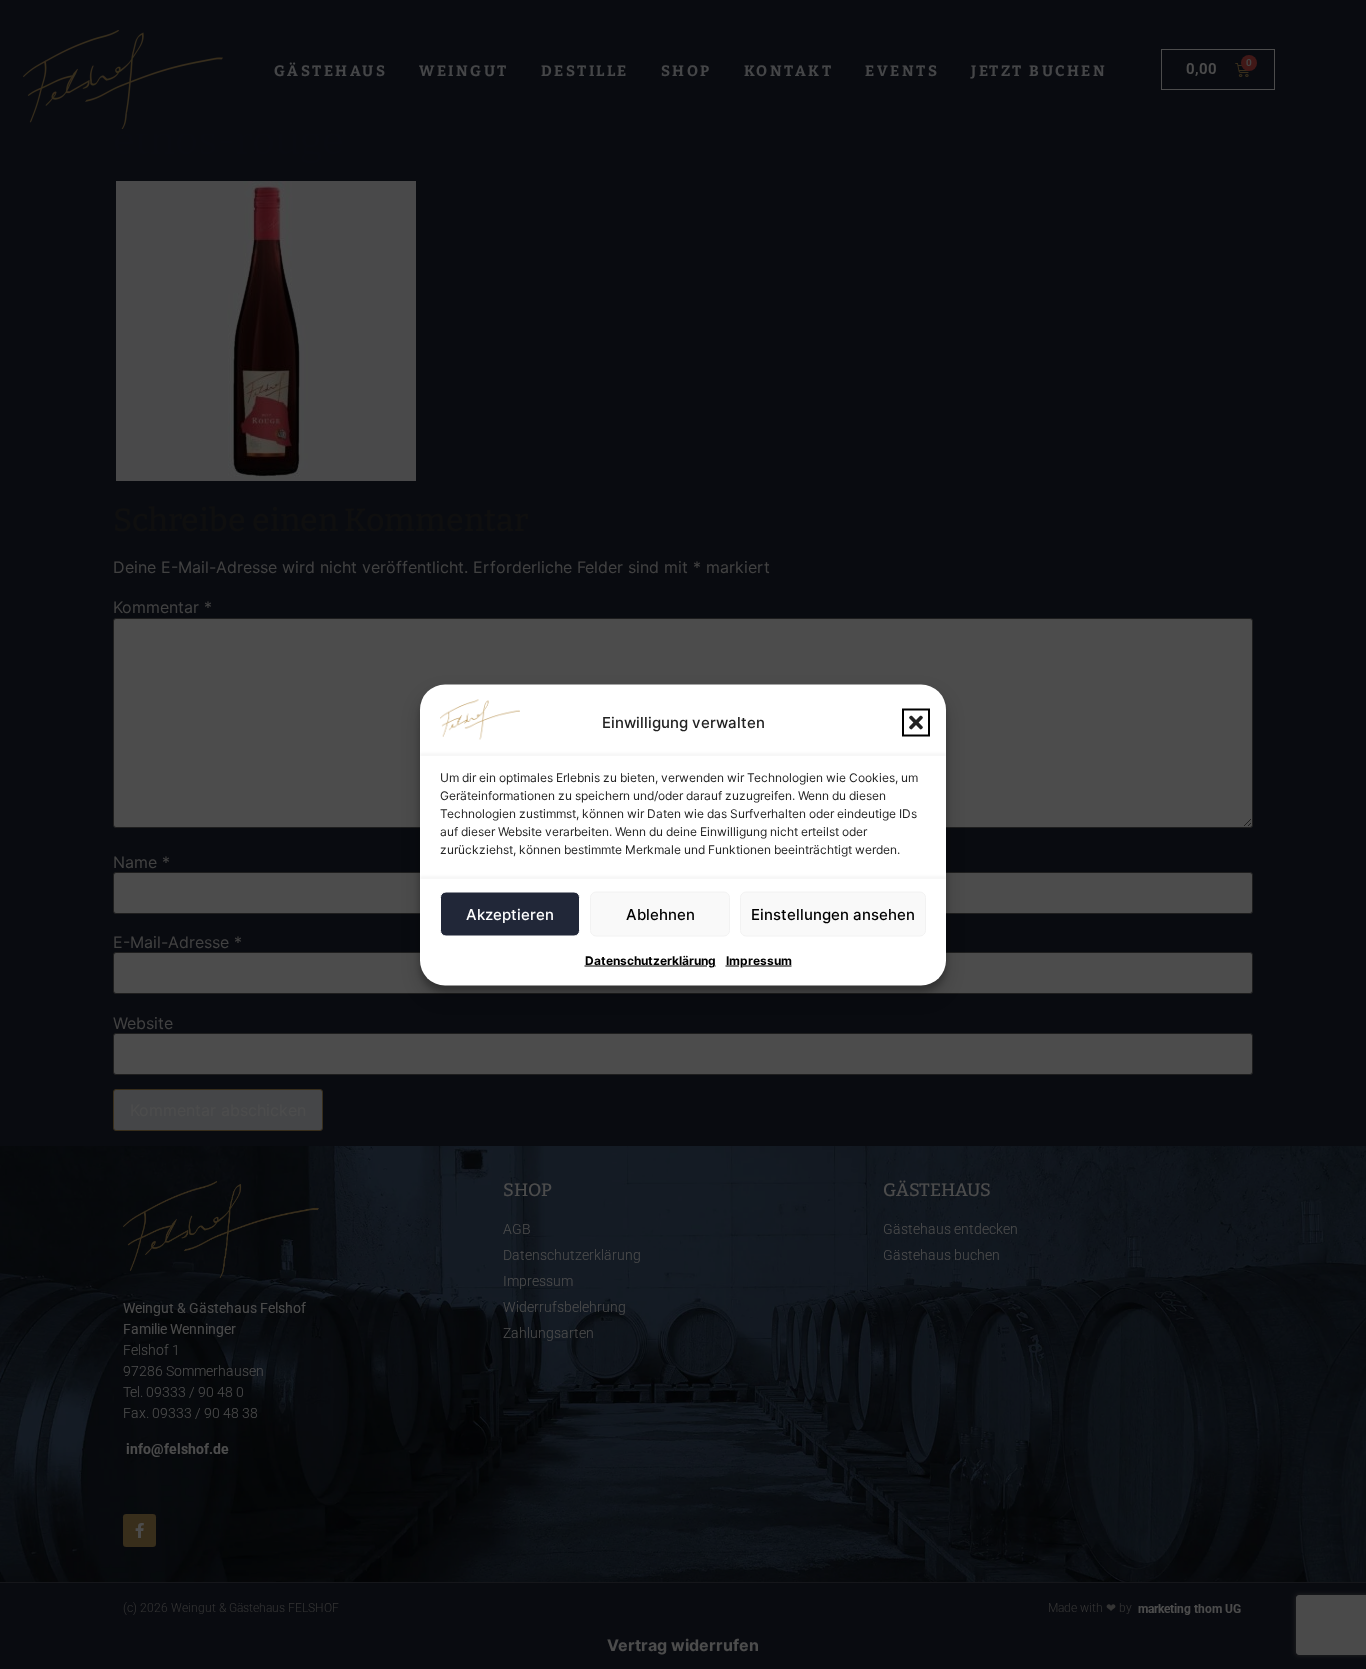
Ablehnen (660, 913)
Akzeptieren (510, 913)
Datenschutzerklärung (650, 959)
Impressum (759, 959)
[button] (916, 722)
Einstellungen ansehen (833, 913)
